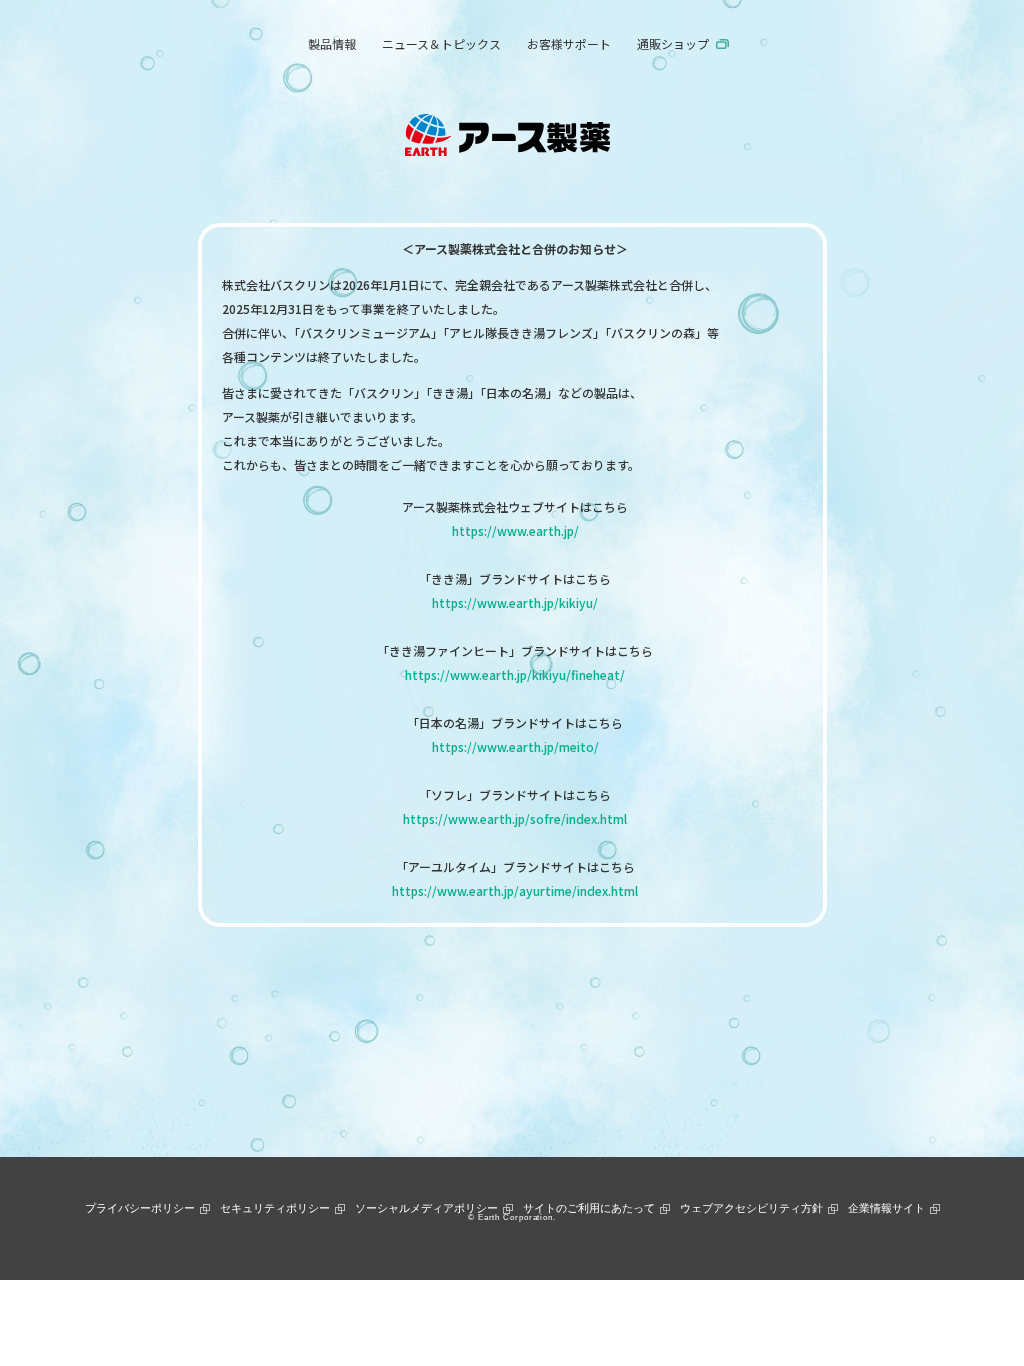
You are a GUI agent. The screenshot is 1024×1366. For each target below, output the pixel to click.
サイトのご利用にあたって (589, 1208)
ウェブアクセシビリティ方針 (751, 1208)
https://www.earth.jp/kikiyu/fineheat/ (515, 674)
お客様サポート (569, 43)
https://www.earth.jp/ (515, 530)
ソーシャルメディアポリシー (426, 1208)
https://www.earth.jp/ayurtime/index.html (515, 890)
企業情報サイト (886, 1208)
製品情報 (332, 43)
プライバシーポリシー (140, 1208)
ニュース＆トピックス (441, 43)
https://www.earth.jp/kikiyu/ (515, 602)
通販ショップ (673, 43)
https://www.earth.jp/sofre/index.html (515, 818)
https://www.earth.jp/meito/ (515, 746)
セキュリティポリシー (275, 1208)
